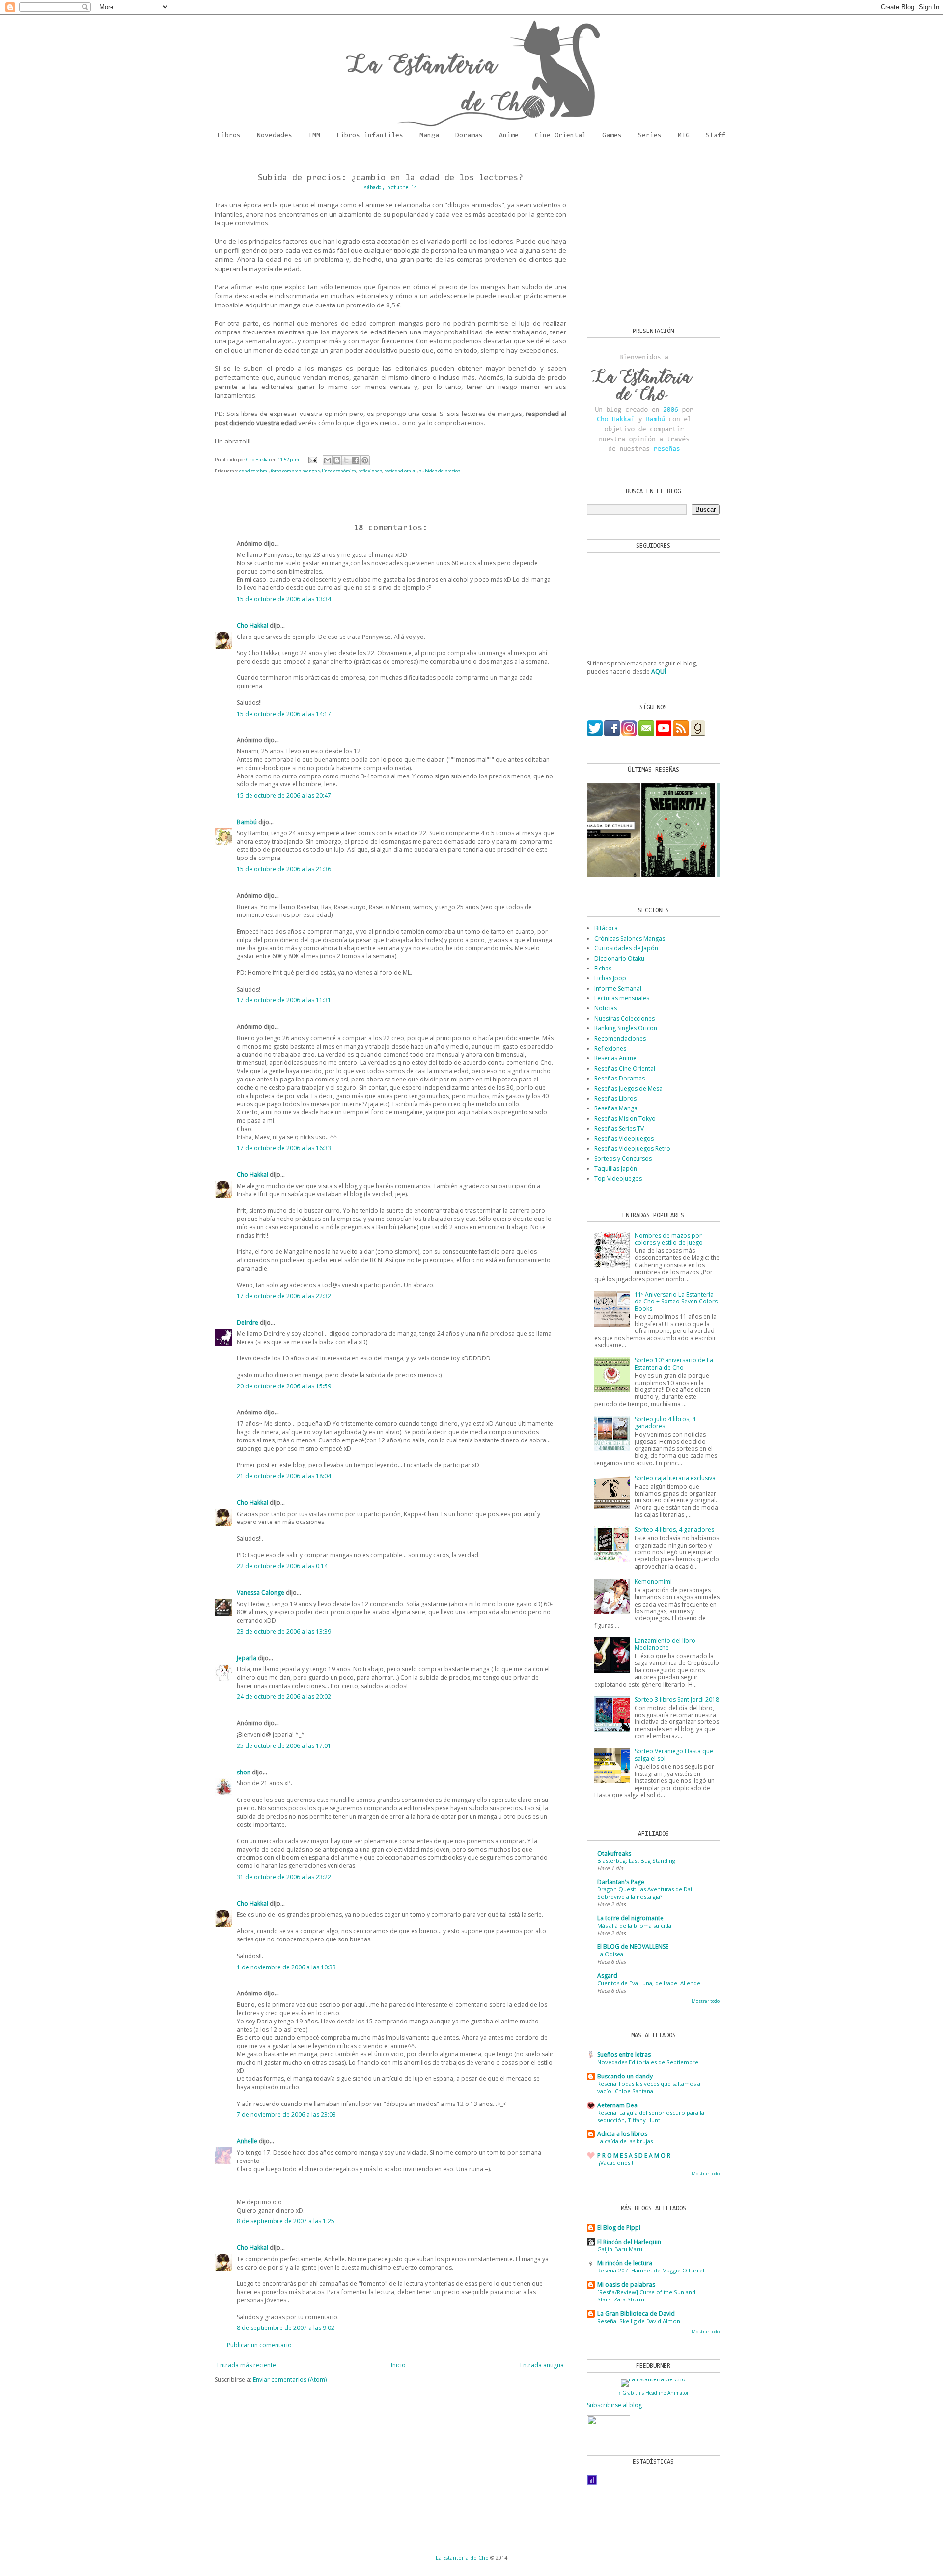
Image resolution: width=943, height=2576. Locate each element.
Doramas (469, 136)
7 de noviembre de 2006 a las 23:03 (286, 2115)
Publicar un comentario (259, 2345)
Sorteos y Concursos (623, 1158)
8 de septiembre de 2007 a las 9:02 (286, 2328)
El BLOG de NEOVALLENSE (633, 1947)
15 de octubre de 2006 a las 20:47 (284, 795)
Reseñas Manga (616, 1108)
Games (612, 136)
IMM (314, 136)
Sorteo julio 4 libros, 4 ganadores (665, 1423)
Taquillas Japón (616, 1169)
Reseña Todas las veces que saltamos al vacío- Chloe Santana (650, 2087)
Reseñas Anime (615, 1058)
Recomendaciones (620, 1039)
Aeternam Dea (617, 2105)
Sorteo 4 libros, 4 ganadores (674, 1530)
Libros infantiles (370, 136)
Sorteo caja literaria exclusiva (675, 1478)
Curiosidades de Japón (626, 948)
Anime (509, 136)
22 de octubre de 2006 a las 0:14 (282, 1566)
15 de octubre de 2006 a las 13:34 (284, 599)
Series (650, 136)
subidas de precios (440, 471)
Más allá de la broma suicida (634, 1925)
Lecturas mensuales (622, 998)
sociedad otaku (401, 471)
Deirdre (248, 1322)
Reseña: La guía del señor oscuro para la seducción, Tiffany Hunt (651, 2116)
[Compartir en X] (346, 460)
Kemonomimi (653, 1582)
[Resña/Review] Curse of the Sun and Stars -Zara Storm (646, 2296)
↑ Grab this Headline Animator (653, 2393)
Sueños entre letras (624, 2055)
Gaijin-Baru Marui (621, 2249)
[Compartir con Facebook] (356, 460)
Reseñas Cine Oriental (625, 1068)
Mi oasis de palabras (626, 2285)
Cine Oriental (560, 136)
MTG (684, 136)
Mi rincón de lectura (625, 2263)
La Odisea (610, 1954)
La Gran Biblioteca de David (636, 2313)
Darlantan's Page (621, 1882)
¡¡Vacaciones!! (615, 2163)
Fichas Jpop (610, 978)
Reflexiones (610, 1048)
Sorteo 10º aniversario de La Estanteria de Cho (674, 1364)
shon (244, 1772)
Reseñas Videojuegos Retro (632, 1149)
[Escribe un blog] (337, 460)
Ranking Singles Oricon (626, 1028)
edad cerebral (254, 471)
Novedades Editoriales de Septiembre (648, 2062)
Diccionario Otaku (619, 958)
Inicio (398, 2365)
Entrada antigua (542, 2365)
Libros (229, 136)
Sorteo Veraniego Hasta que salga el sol (674, 1755)
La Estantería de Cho (462, 2558)
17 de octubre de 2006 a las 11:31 (284, 1000)
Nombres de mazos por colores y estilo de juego (669, 1239)
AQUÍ (659, 672)
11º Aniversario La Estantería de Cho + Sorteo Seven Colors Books (676, 1302)
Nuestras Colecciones (624, 1018)
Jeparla (247, 1658)
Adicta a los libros (622, 2134)
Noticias (606, 1008)
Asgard (607, 1976)
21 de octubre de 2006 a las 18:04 (284, 1476)
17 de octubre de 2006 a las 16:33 (284, 1148)
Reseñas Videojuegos (624, 1139)
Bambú (247, 822)
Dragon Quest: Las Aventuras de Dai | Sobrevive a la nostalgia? (647, 1893)
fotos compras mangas (295, 471)
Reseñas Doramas (620, 1078)
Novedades (275, 136)
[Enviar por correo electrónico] (328, 460)
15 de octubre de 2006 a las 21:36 (284, 869)
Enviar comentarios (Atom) (290, 2379)
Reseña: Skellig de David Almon (639, 2321)
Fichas (603, 968)
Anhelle (247, 2141)
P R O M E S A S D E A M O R (634, 2155)
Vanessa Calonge (261, 1593)
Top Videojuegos (618, 1178)
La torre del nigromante (630, 1918)
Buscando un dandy (625, 2076)
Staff (716, 136)
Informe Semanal (618, 988)
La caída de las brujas (625, 2141)
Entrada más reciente (247, 2365)
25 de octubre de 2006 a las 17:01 (284, 1746)
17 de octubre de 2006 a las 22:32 (284, 1296)
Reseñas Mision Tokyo (625, 1119)
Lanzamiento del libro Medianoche (665, 1644)
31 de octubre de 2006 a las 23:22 (284, 1877)
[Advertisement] (648, 236)
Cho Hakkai (252, 625)
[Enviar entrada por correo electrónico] (313, 459)
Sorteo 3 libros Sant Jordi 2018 (677, 1700)
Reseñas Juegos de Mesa (628, 1089)
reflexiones (370, 471)
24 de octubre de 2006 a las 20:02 (284, 1697)
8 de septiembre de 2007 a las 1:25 (286, 2221)
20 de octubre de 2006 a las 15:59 (284, 1386)
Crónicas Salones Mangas (630, 938)
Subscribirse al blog (614, 2405)
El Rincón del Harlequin (629, 2242)
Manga (429, 136)
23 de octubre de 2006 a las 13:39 (284, 1631)
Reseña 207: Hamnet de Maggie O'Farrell (652, 2270)
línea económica (339, 471)
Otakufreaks (614, 1853)
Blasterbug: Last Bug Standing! (637, 1861)
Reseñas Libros (615, 1098)
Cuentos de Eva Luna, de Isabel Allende (649, 1983)
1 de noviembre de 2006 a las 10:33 (286, 1967)
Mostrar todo (706, 2001)
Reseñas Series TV (619, 1128)
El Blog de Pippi (619, 2228)
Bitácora (606, 928)
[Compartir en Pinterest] (365, 460)
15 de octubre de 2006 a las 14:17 (284, 714)
